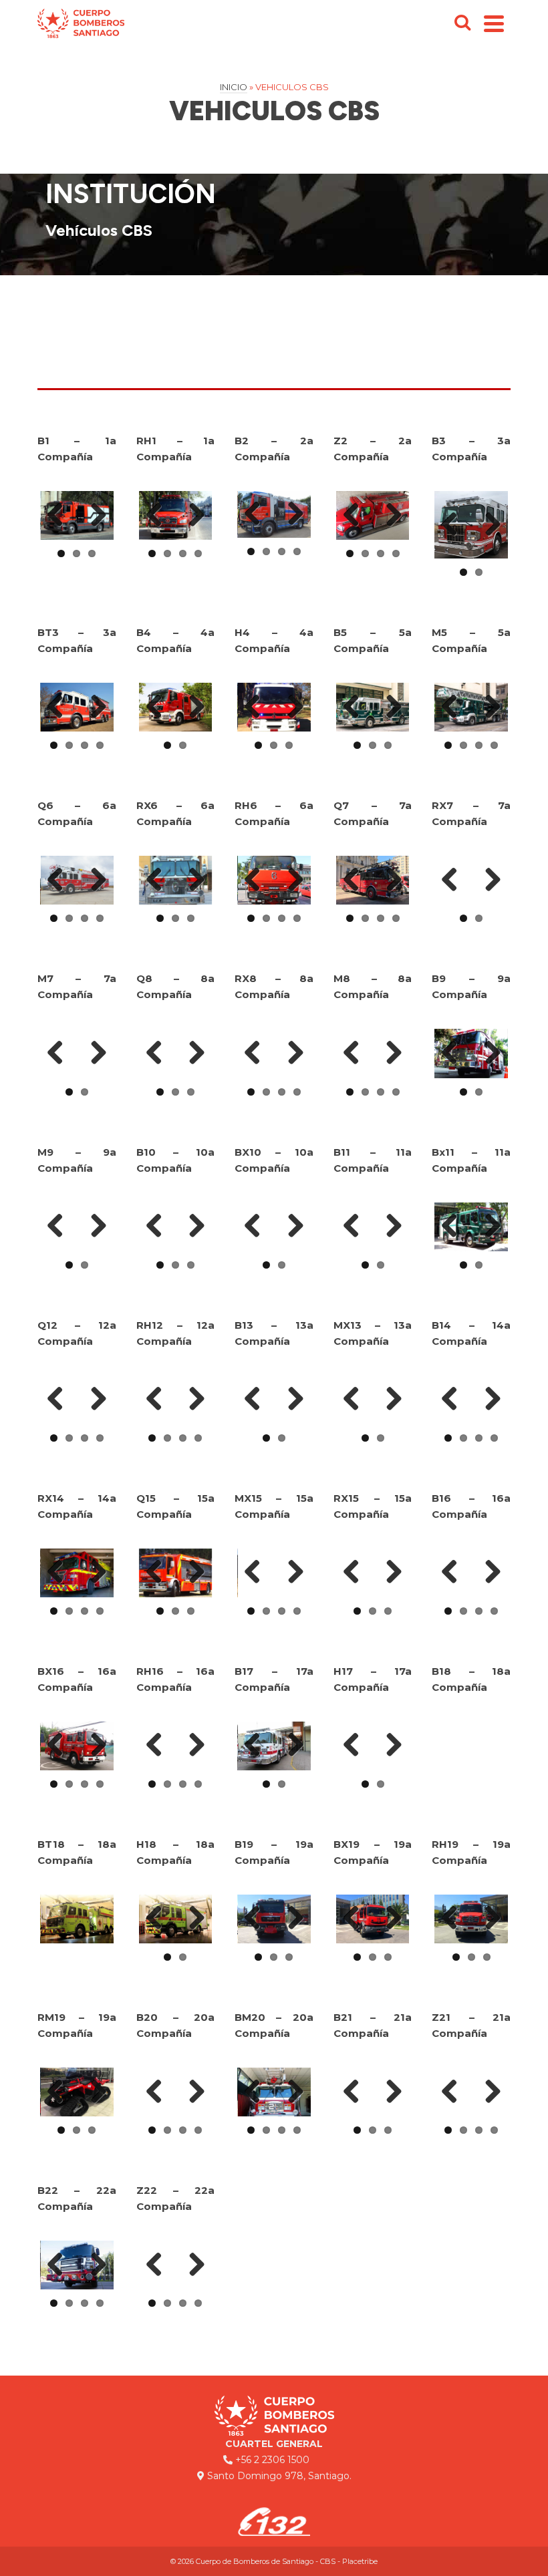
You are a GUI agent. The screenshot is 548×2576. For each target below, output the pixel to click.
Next (94, 516)
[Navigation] (494, 23)
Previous (60, 516)
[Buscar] (462, 23)
